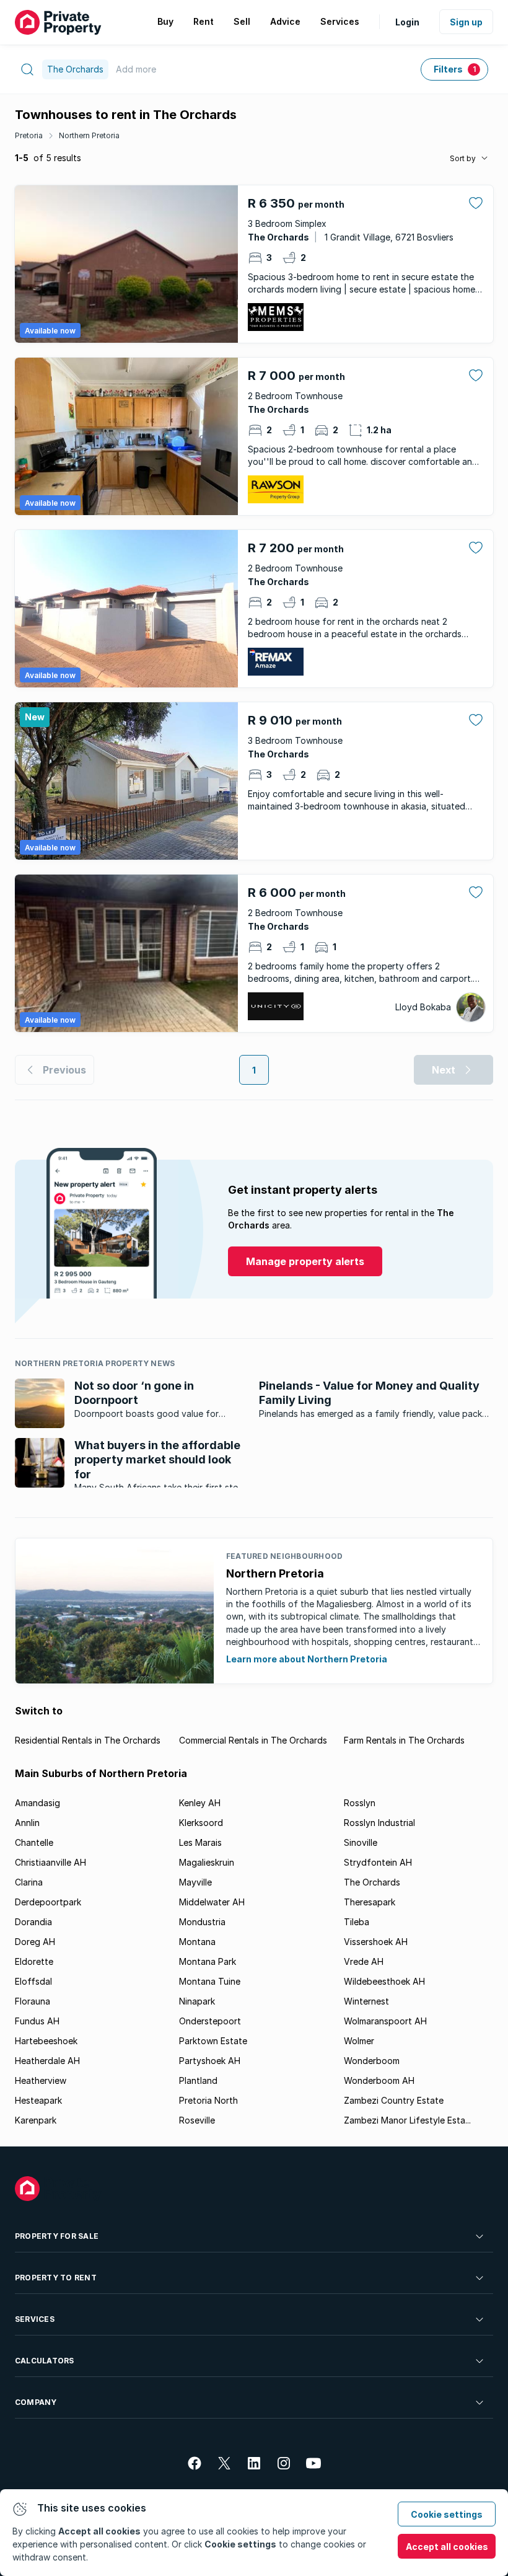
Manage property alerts (305, 1261)
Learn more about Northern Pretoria (307, 1659)
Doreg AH (35, 1942)
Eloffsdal (33, 1981)
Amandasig (37, 1803)
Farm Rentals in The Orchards (404, 1740)
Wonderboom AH (379, 2080)
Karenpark (36, 2120)
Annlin (27, 1823)
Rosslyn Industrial (379, 1823)
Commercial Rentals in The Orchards (253, 1740)
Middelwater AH (212, 1902)
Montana (197, 1942)
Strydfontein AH (378, 1862)
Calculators (45, 2361)
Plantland (198, 2080)
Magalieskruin (207, 1862)
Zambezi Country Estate (394, 2100)
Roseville (197, 2120)
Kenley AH (200, 1803)
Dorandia (33, 1922)
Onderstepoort (210, 2021)
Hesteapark (38, 2100)
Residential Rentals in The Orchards (88, 1740)
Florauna (33, 2001)
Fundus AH (37, 2021)
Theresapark (370, 1902)
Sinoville (361, 1842)
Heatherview (41, 2080)
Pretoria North (208, 2100)
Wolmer (359, 2041)
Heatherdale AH (47, 2061)
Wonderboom (372, 2061)
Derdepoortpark (48, 1902)
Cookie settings (447, 2514)
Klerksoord (201, 1823)
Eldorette (34, 1961)
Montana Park (208, 1961)
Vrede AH (364, 1961)
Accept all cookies (447, 2547)
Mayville (195, 1882)
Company (36, 2402)
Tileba (357, 1922)
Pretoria (29, 135)
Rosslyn (360, 1803)
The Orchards (372, 1882)
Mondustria (202, 1922)
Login (407, 22)
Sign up (466, 22)
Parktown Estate (213, 2041)
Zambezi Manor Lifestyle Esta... (407, 2120)
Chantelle (34, 1842)
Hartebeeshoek (46, 2041)
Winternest (366, 2001)
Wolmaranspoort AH (385, 2021)
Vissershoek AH (376, 1942)
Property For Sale (57, 2236)
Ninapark (197, 2001)
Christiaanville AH (50, 1862)
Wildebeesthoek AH (384, 1981)
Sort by (463, 158)
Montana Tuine (210, 1981)
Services (35, 2319)
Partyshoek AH (210, 2061)
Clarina (29, 1882)
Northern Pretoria (89, 135)
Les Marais (200, 1842)
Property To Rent (56, 2278)
